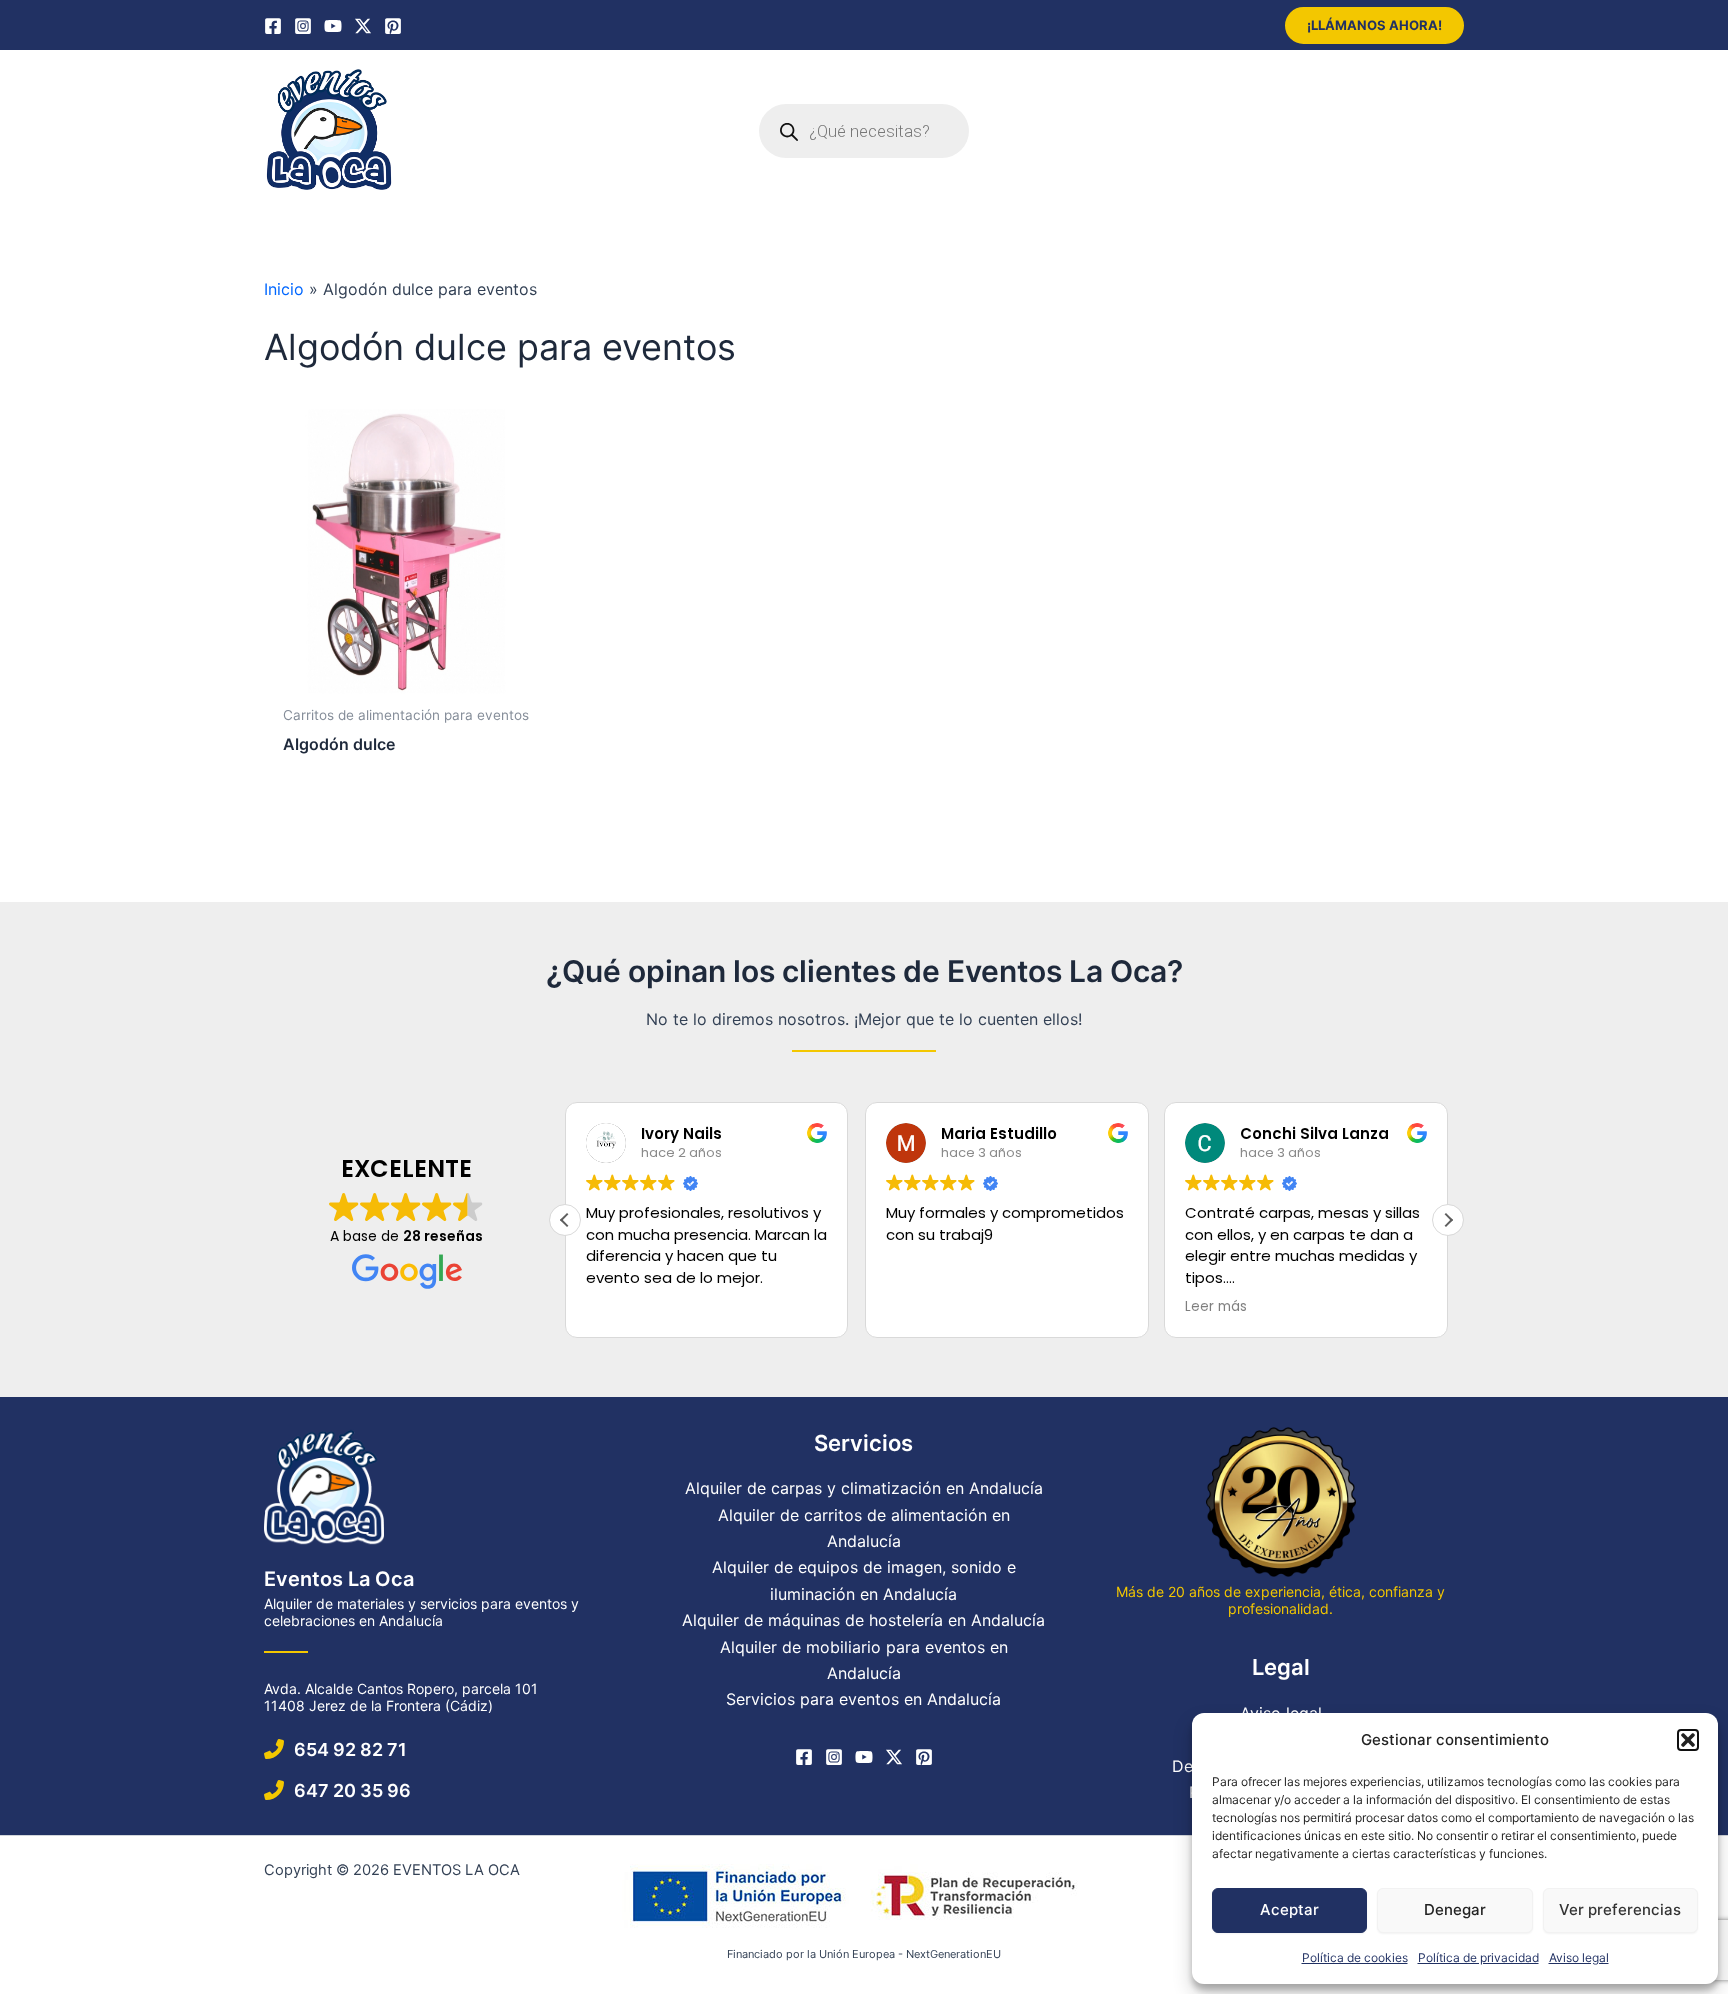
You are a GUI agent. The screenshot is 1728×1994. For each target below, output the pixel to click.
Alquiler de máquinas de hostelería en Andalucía (863, 1620)
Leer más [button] (1216, 1307)
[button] (1688, 1740)
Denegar (1455, 1909)
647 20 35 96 (352, 1790)
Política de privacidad (1478, 1957)
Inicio (284, 289)
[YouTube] (333, 26)
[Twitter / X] (363, 26)
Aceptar (1289, 1909)
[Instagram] (303, 26)
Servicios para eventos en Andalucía (863, 1699)
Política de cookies (1355, 1957)
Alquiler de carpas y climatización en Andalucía (864, 1488)
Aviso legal (1579, 1957)
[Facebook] (273, 26)
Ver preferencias (1620, 1909)
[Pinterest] (393, 26)
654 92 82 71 (350, 1749)
